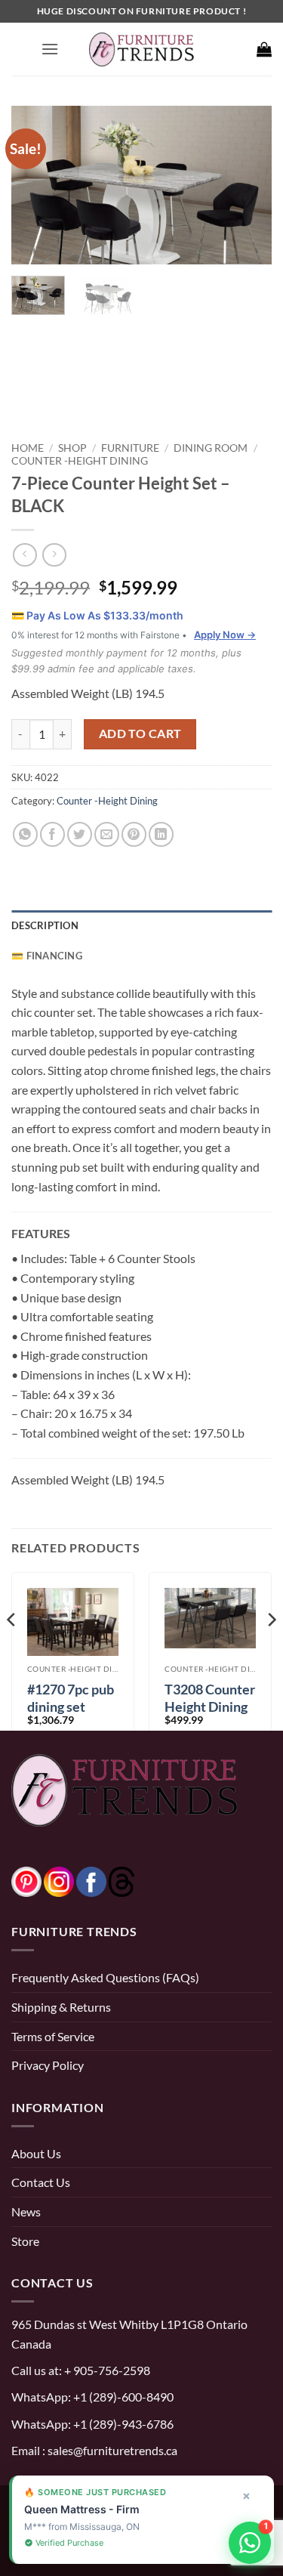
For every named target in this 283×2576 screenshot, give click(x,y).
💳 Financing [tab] (47, 956)
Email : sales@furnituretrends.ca (94, 2450)
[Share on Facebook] (52, 834)
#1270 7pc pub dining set (71, 1698)
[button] (50, 49)
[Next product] (25, 555)
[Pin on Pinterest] (134, 834)
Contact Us (41, 2182)
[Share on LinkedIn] (161, 834)
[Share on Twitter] (80, 834)
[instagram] (59, 1880)
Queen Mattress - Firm (82, 2509)
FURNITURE (130, 448)
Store (25, 2241)
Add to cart (140, 734)
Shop (72, 448)
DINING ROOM (211, 448)
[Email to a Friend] (107, 834)
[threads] (106, 1880)
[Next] (248, 185)
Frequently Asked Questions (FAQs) (105, 1977)
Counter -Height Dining (80, 460)
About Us (36, 2153)
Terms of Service (53, 2036)
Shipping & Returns (61, 2007)
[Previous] (35, 185)
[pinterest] (26, 1880)
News (26, 2212)
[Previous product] (54, 555)
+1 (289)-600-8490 (122, 2397)
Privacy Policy (48, 2065)
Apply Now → (225, 635)
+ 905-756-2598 (106, 2370)
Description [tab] (45, 925)
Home (28, 448)
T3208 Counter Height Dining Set (210, 1707)
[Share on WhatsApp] (25, 834)
